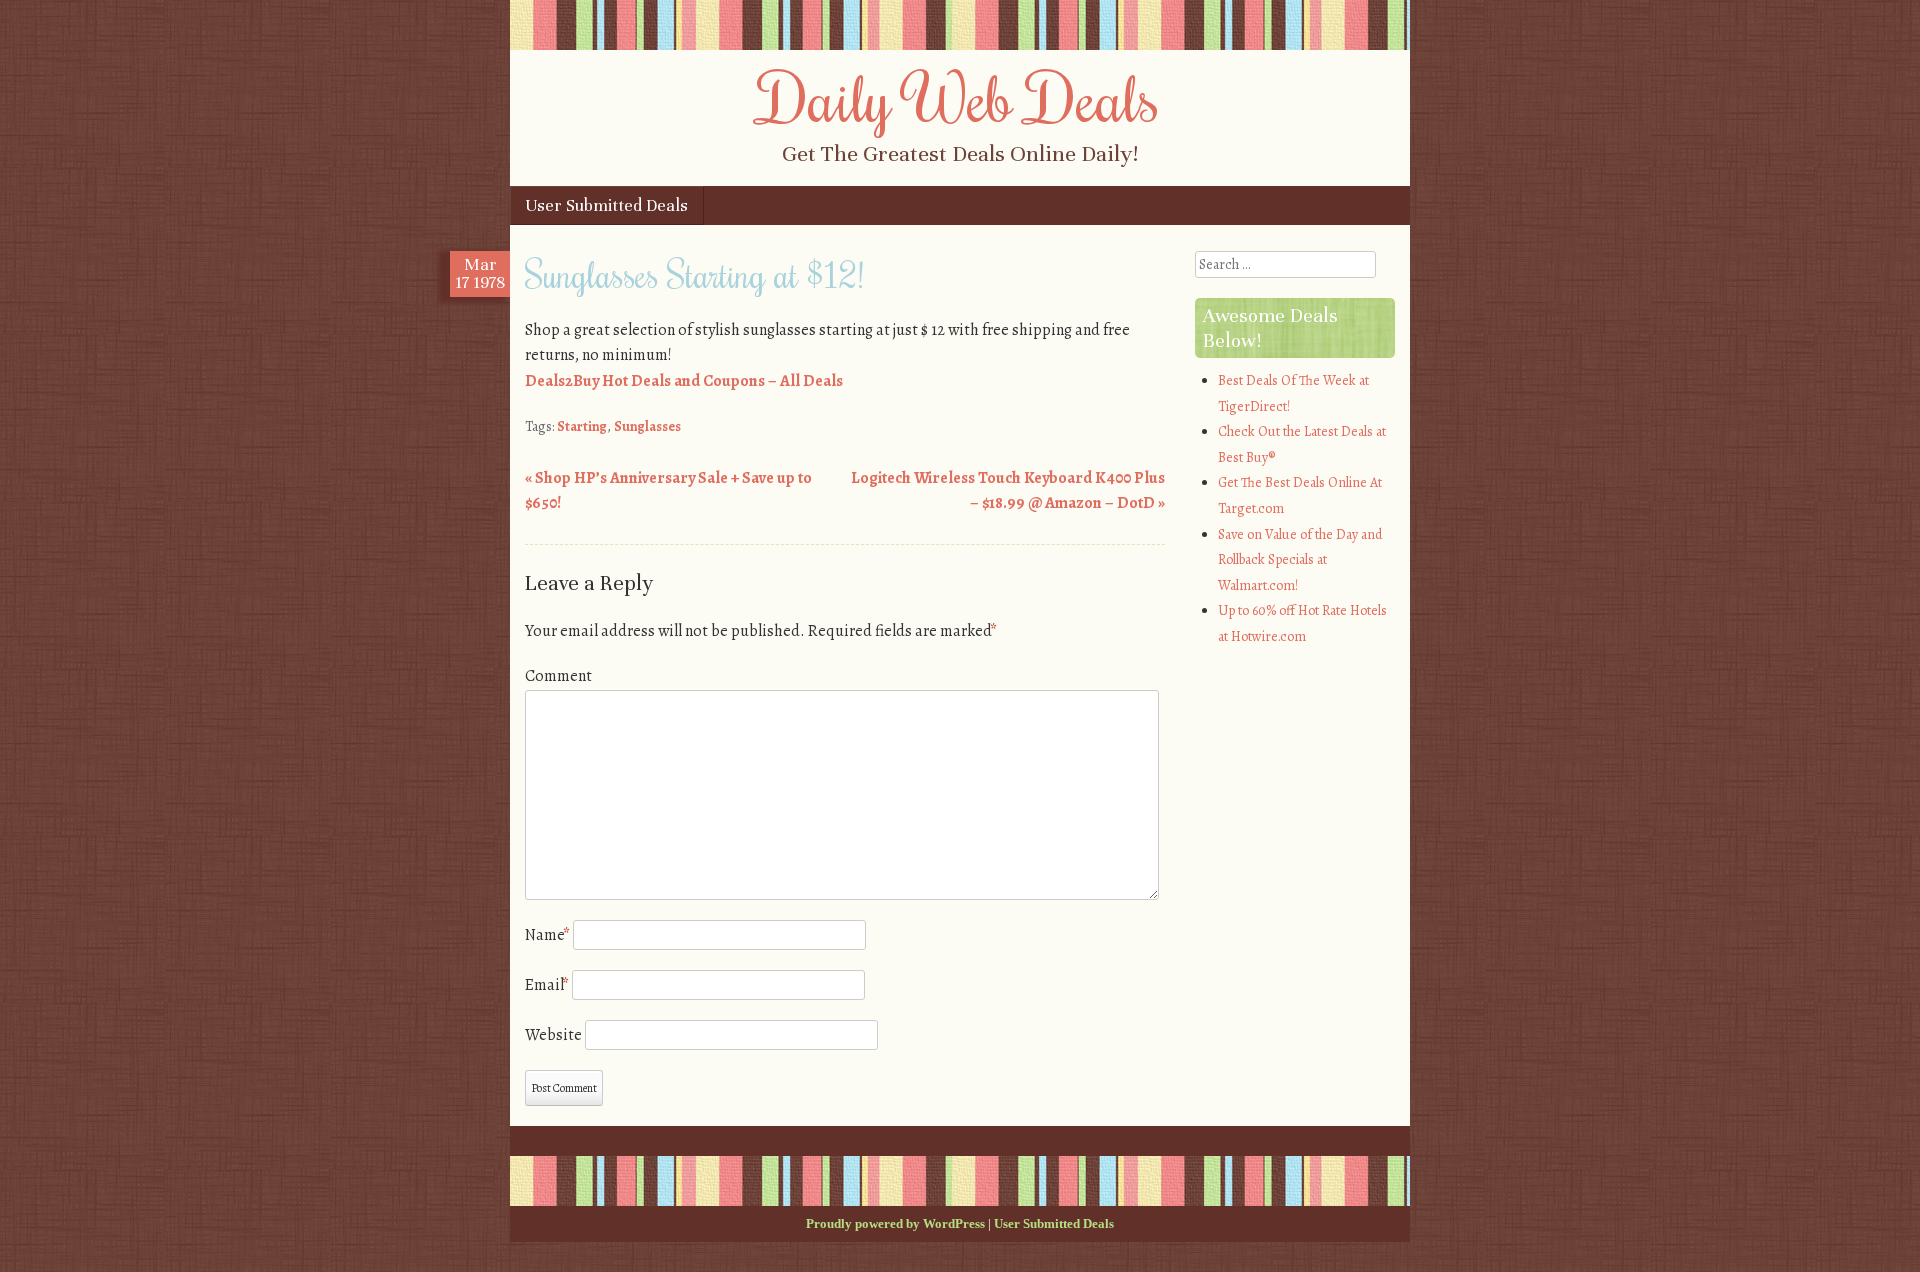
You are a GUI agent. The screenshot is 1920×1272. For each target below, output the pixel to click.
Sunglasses (647, 426)
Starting (582, 426)
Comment (558, 676)
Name (547, 935)
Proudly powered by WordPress (895, 1223)
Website (553, 1035)
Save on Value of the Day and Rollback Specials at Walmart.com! (1300, 560)
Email (547, 985)
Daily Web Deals (960, 97)
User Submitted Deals (606, 205)
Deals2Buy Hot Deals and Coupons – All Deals (684, 381)
